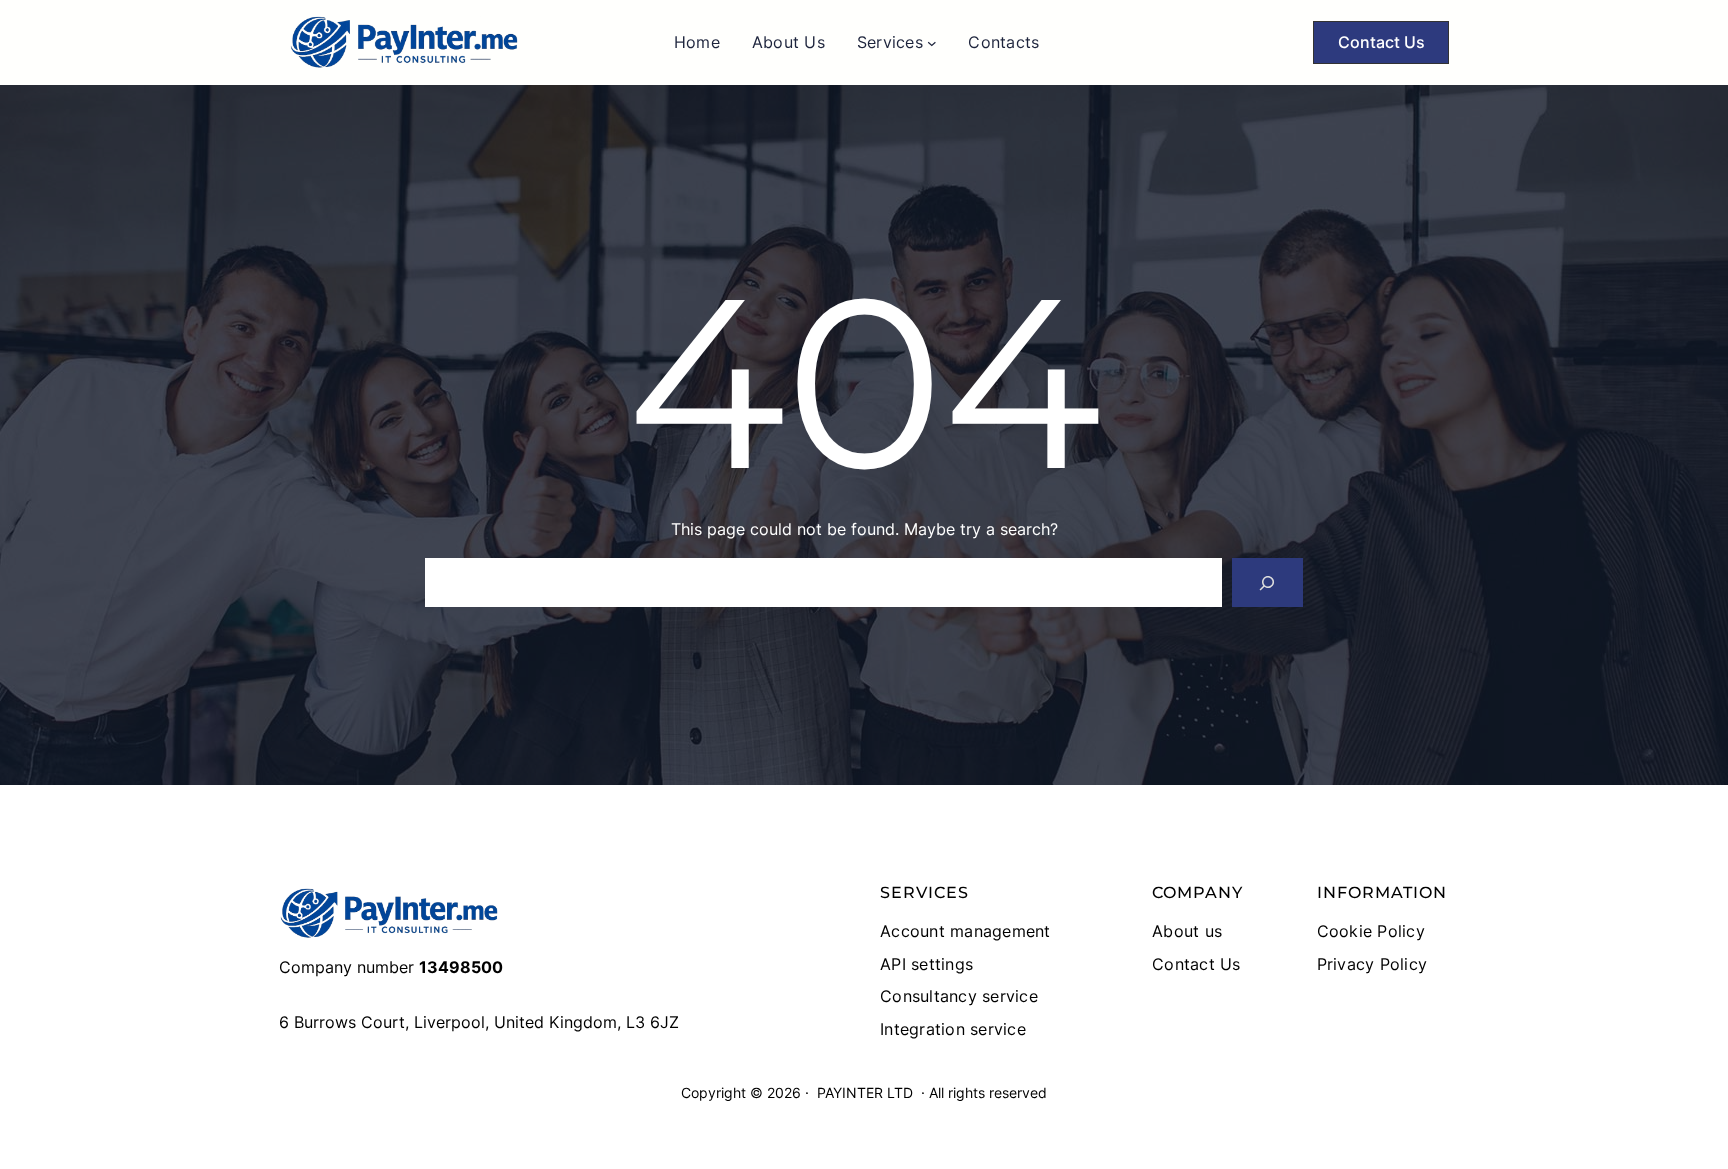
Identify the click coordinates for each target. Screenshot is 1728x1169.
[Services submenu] (932, 43)
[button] (1381, 42)
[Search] (1267, 582)
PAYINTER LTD (865, 1092)
